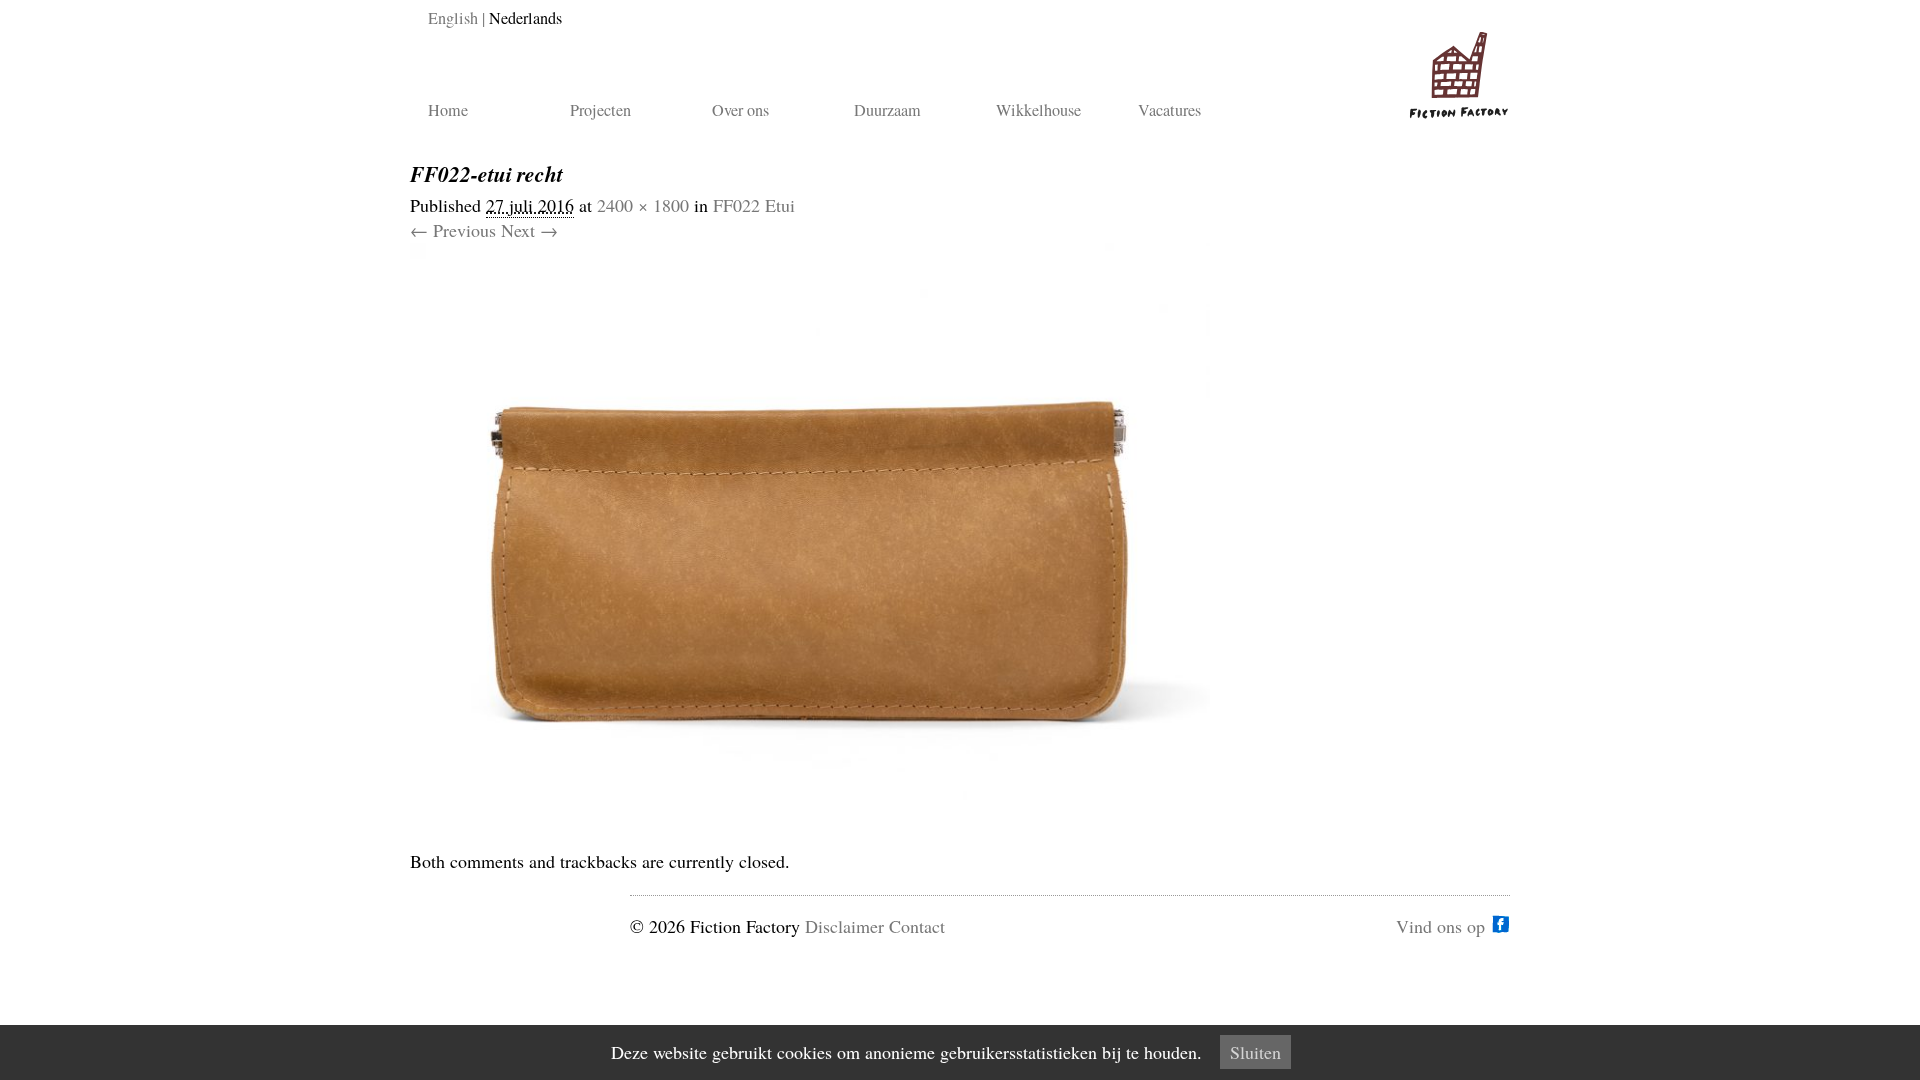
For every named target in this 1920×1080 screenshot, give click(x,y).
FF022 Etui (754, 205)
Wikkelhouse (1038, 110)
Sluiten (1255, 1052)
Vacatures (1169, 110)
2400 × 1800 (643, 205)
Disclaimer (844, 926)
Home (448, 110)
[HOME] (1455, 67)
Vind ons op (1440, 924)
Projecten (600, 110)
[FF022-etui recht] (810, 836)
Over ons (740, 110)
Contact (917, 926)
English (453, 18)
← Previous (453, 230)
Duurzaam (887, 110)
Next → (529, 230)
